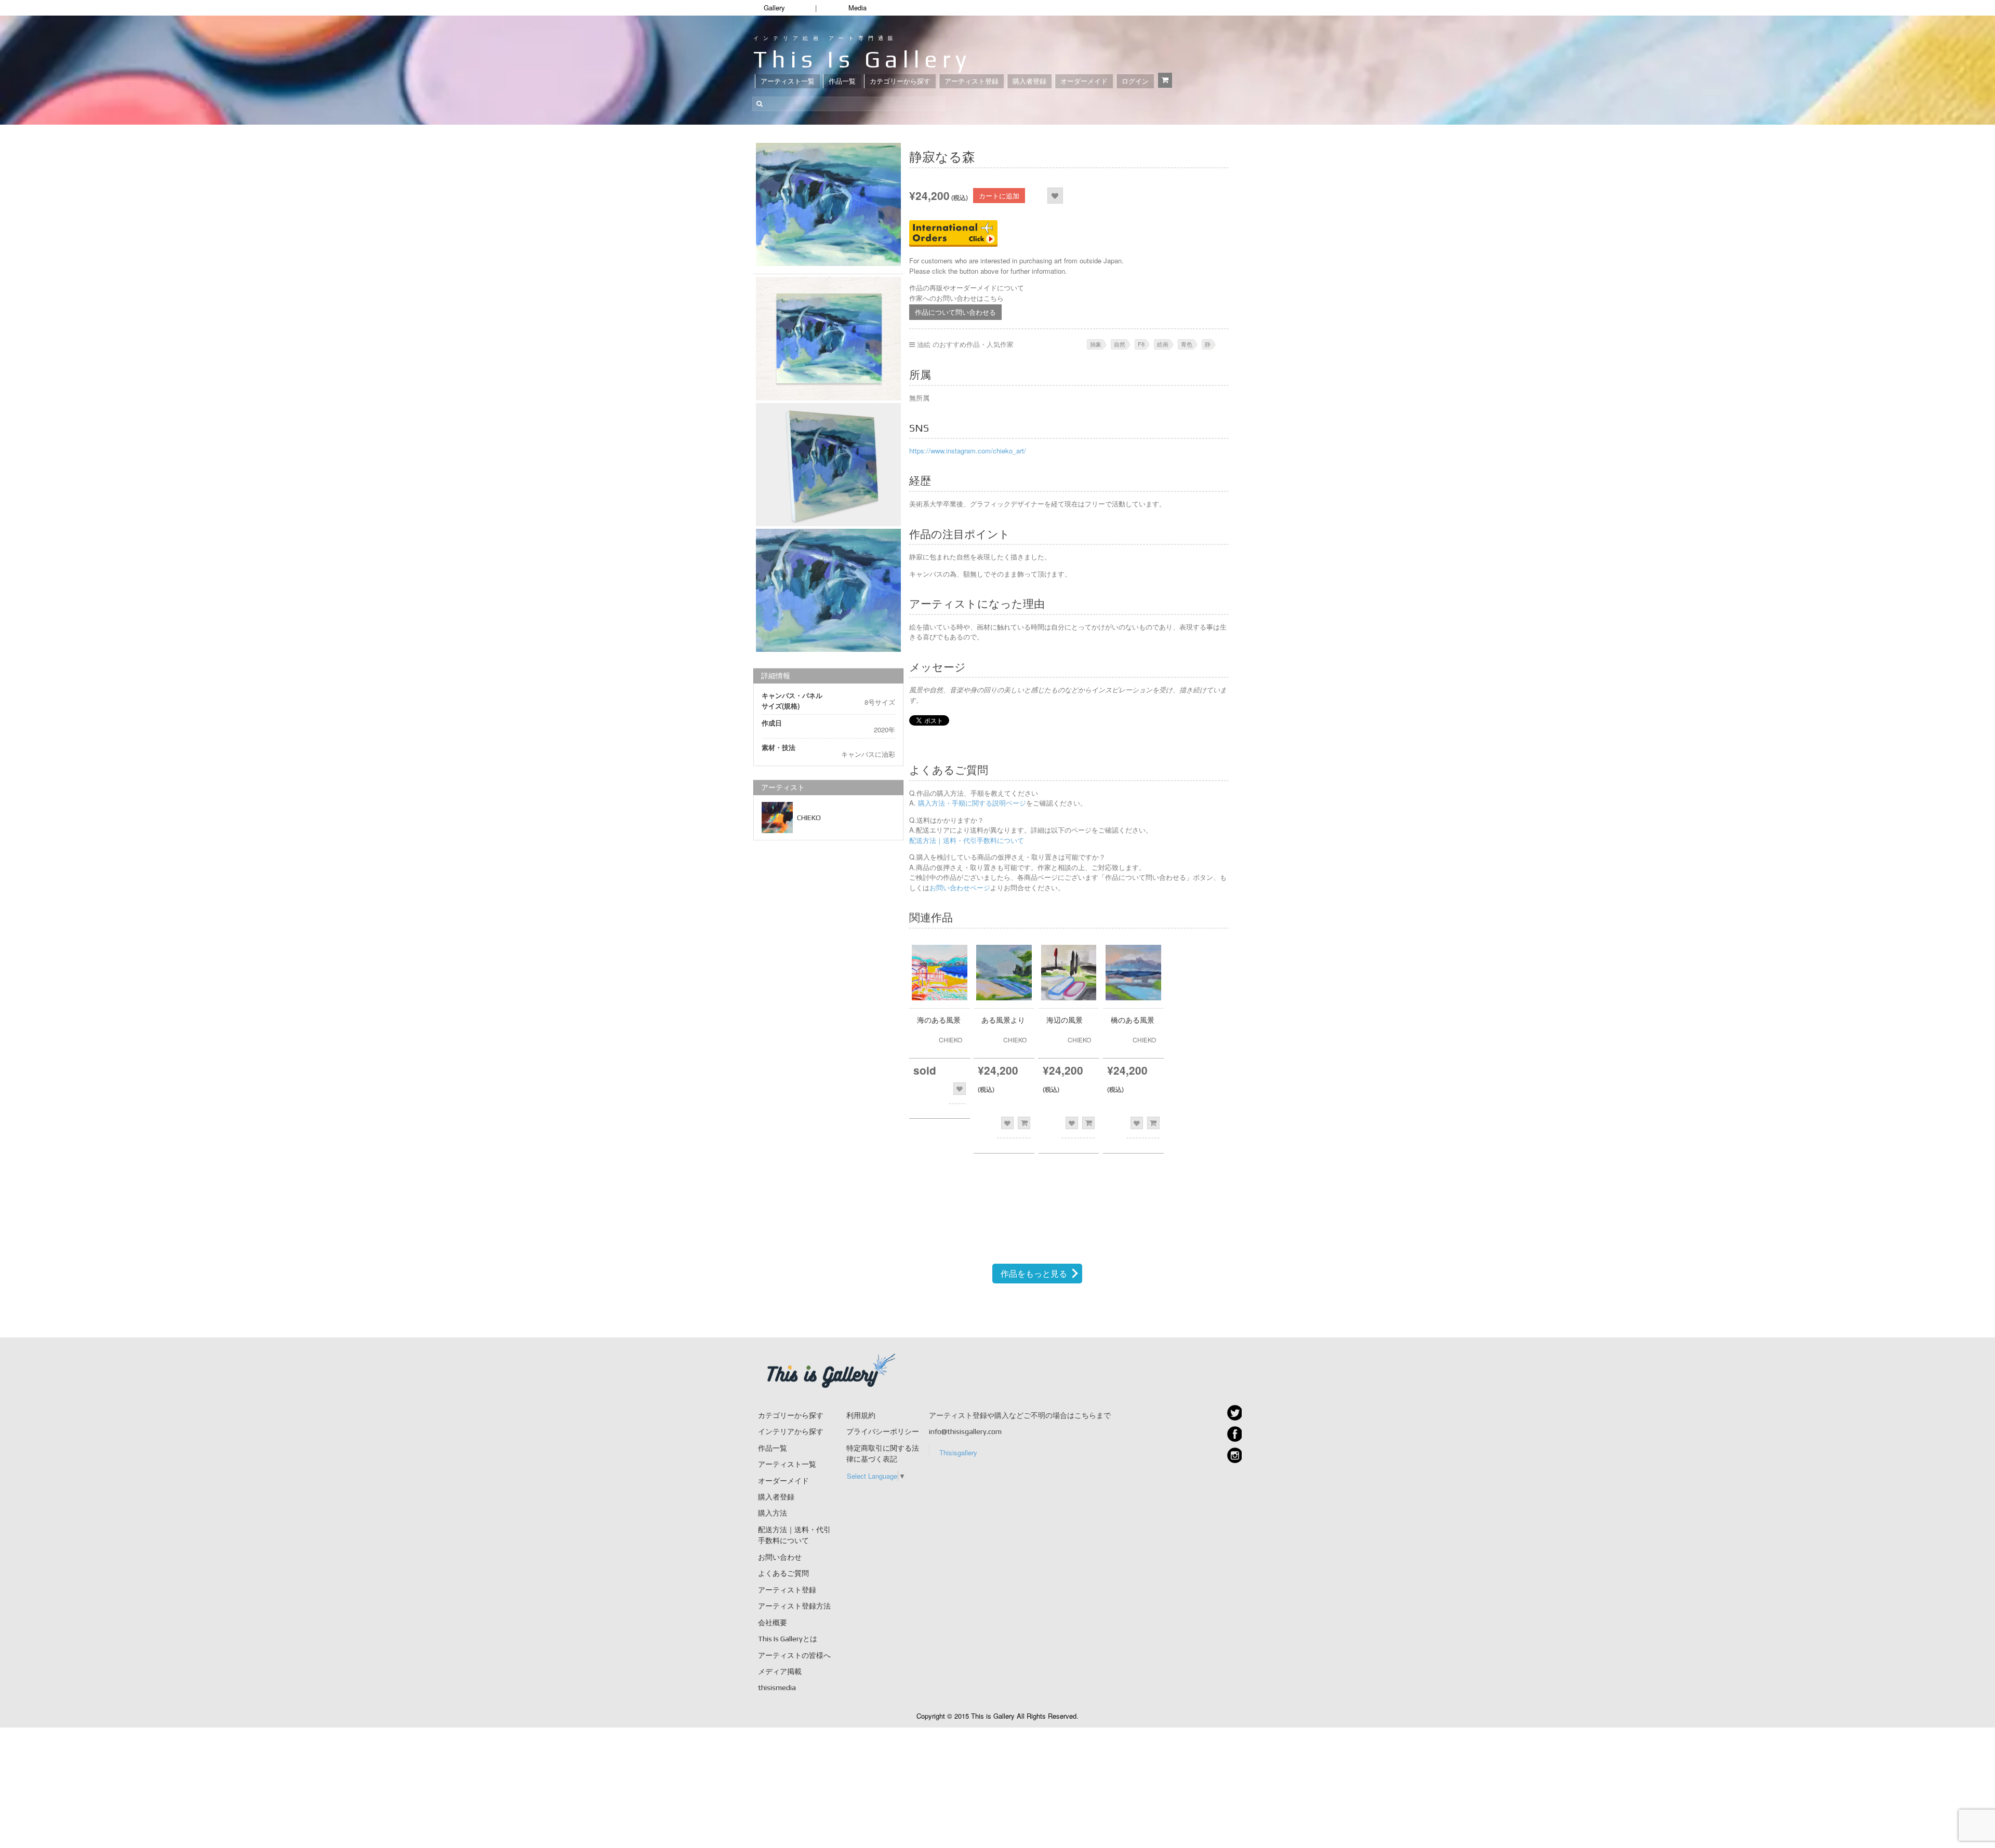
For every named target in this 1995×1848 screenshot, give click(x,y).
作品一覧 (842, 81)
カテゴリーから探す (900, 81)
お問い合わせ (780, 1557)
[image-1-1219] (828, 590)
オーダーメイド (1084, 81)
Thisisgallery (958, 1452)
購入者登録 (1029, 81)
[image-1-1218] (828, 465)
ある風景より (1003, 1020)
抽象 (1096, 344)
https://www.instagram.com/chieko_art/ (968, 451)
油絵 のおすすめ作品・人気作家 (965, 344)
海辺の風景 (1065, 1020)
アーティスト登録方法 (794, 1606)
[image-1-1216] (828, 338)
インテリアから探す (791, 1431)
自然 (1120, 344)
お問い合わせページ (960, 887)
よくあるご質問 (783, 1573)
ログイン (1135, 81)
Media (857, 8)
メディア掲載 (780, 1671)
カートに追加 (999, 196)
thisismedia (777, 1688)
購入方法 (773, 1513)
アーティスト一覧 (788, 81)
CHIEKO (809, 818)
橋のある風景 (1133, 1020)
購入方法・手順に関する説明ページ (971, 803)
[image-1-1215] (828, 204)
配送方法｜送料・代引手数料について (967, 840)
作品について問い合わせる (955, 312)
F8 (1141, 344)
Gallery (774, 8)
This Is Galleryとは (788, 1639)
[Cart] (1165, 80)
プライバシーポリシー (883, 1431)
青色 (1187, 344)
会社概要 (773, 1623)
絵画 (1163, 344)
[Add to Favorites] (1055, 196)
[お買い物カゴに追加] (1024, 1123)
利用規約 (861, 1415)
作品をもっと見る (1034, 1273)
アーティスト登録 (972, 81)
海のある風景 (939, 1020)
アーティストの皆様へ (794, 1655)
